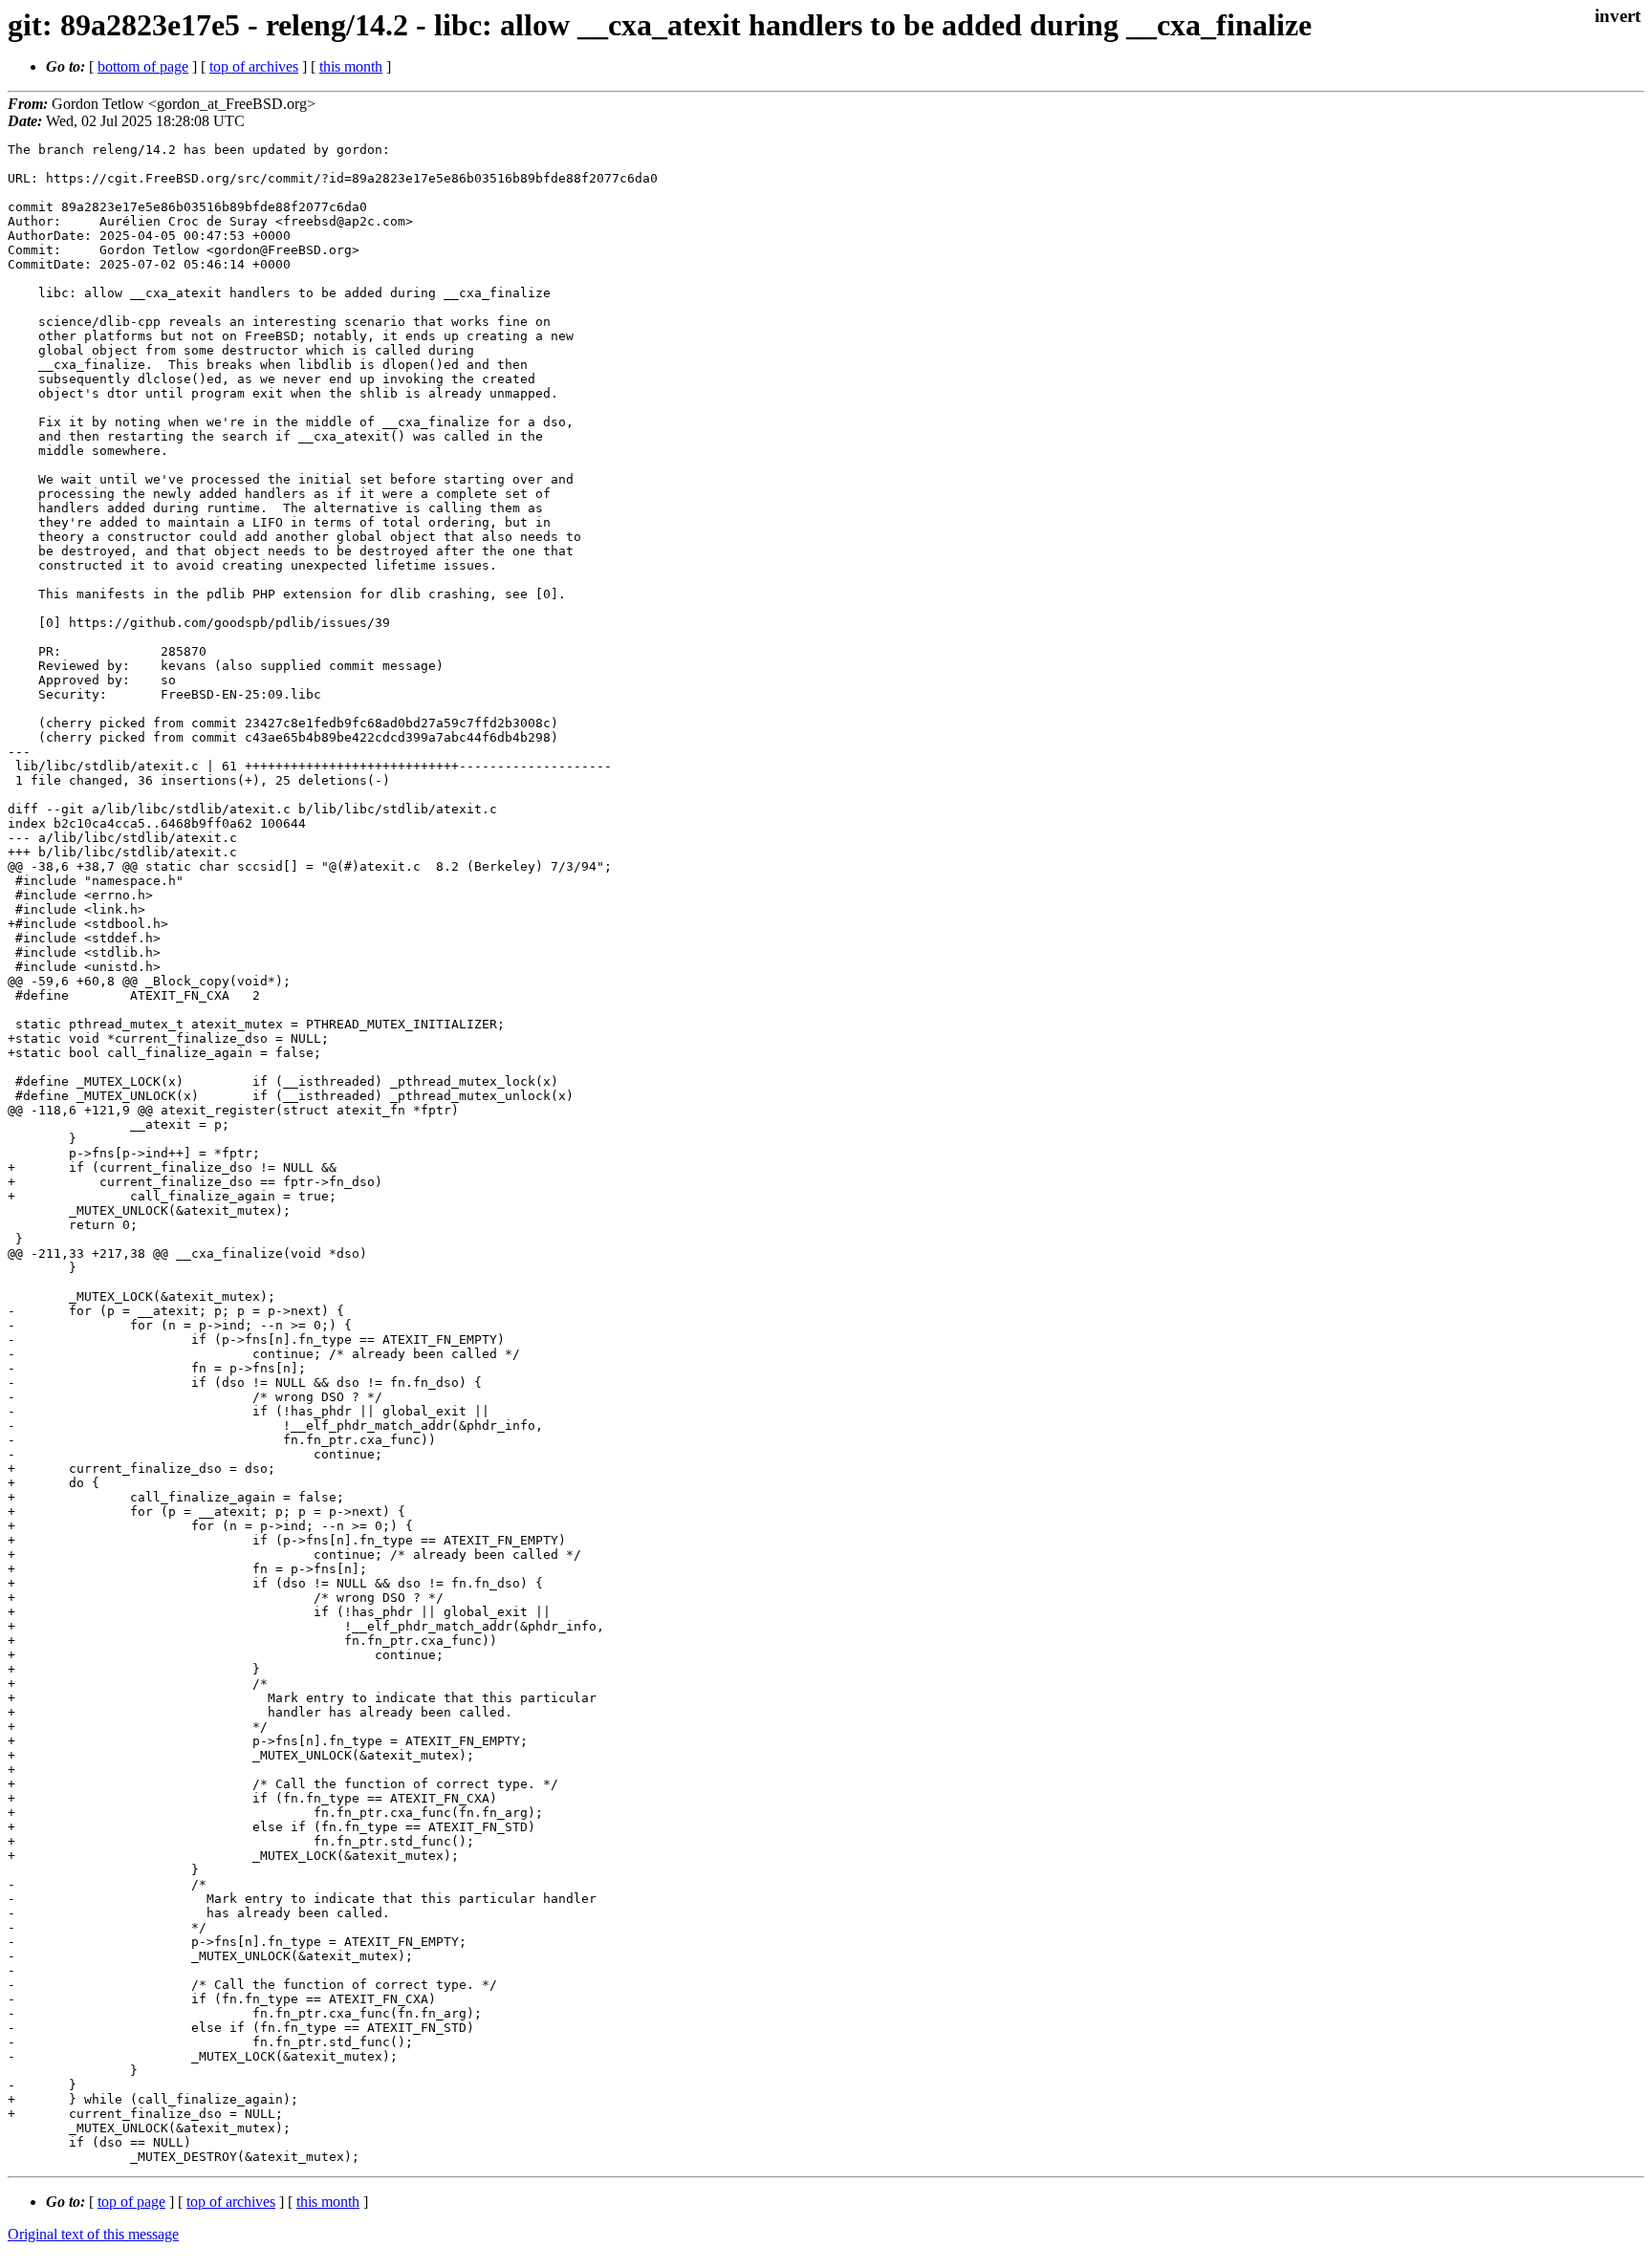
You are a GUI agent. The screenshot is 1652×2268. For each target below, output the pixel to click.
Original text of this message (93, 2234)
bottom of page (143, 66)
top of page (131, 2202)
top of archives (254, 66)
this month (351, 66)
